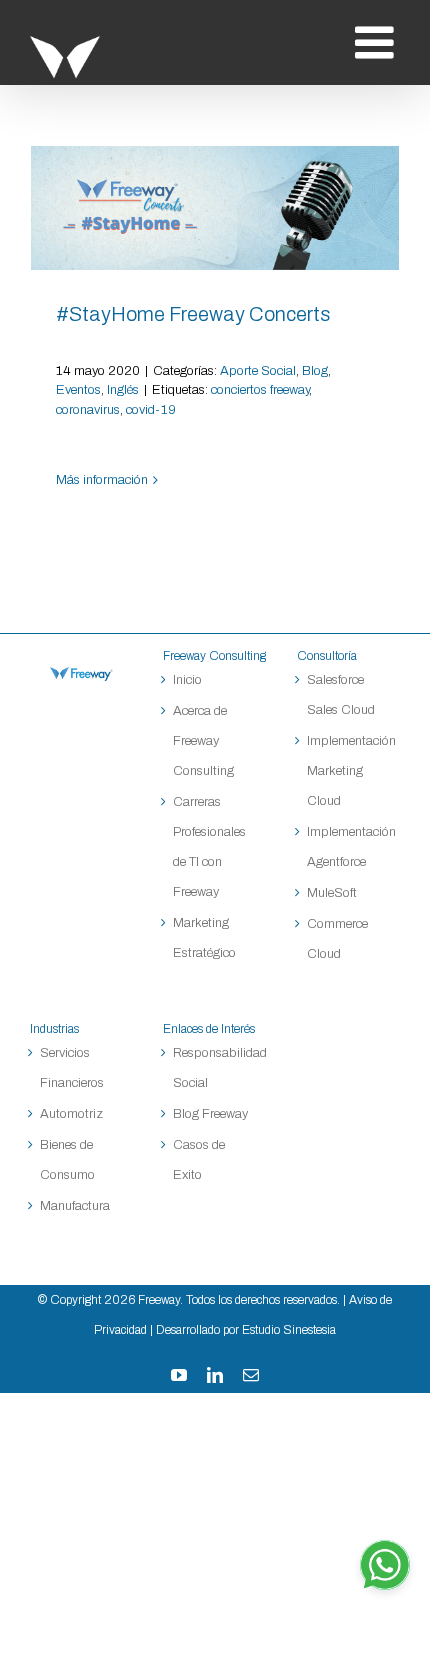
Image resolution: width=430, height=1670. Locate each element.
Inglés (123, 390)
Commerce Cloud (337, 939)
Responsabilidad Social (214, 1068)
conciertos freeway (260, 390)
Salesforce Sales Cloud (342, 695)
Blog (315, 371)
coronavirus (88, 410)
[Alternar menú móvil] (377, 42)
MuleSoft (332, 893)
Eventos (78, 390)
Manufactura (75, 1206)
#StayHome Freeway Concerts (215, 208)
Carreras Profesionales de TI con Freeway (209, 847)
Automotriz (71, 1114)
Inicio (187, 680)
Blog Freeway (210, 1114)
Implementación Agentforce (348, 847)
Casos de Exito (199, 1160)
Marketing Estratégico (204, 938)
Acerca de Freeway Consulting (203, 741)
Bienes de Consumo (67, 1160)
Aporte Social (258, 371)
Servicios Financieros (72, 1068)
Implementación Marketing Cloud (348, 771)
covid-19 (151, 410)
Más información (102, 480)
